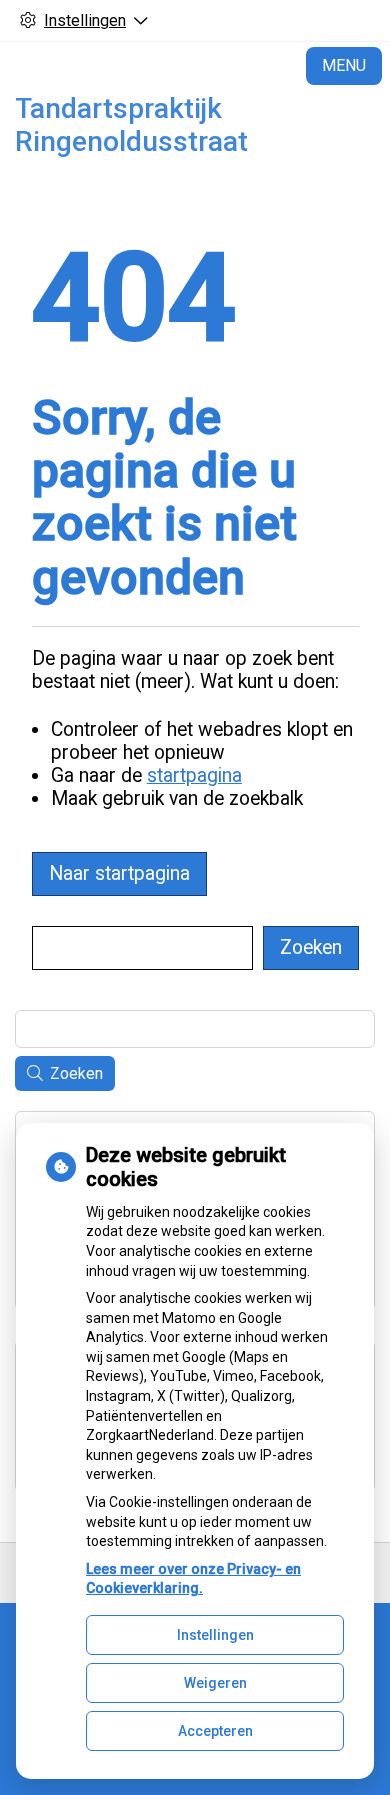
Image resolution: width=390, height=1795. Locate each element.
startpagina (194, 775)
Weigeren (215, 1683)
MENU (344, 65)
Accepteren (215, 1731)
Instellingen (215, 1635)
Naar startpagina (119, 873)
